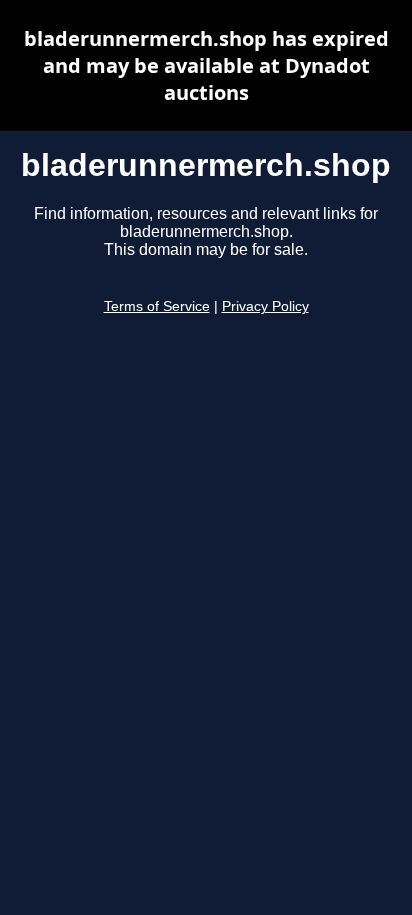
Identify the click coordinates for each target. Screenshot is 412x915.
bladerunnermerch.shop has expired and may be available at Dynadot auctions (206, 65)
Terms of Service (157, 306)
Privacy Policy (265, 306)
